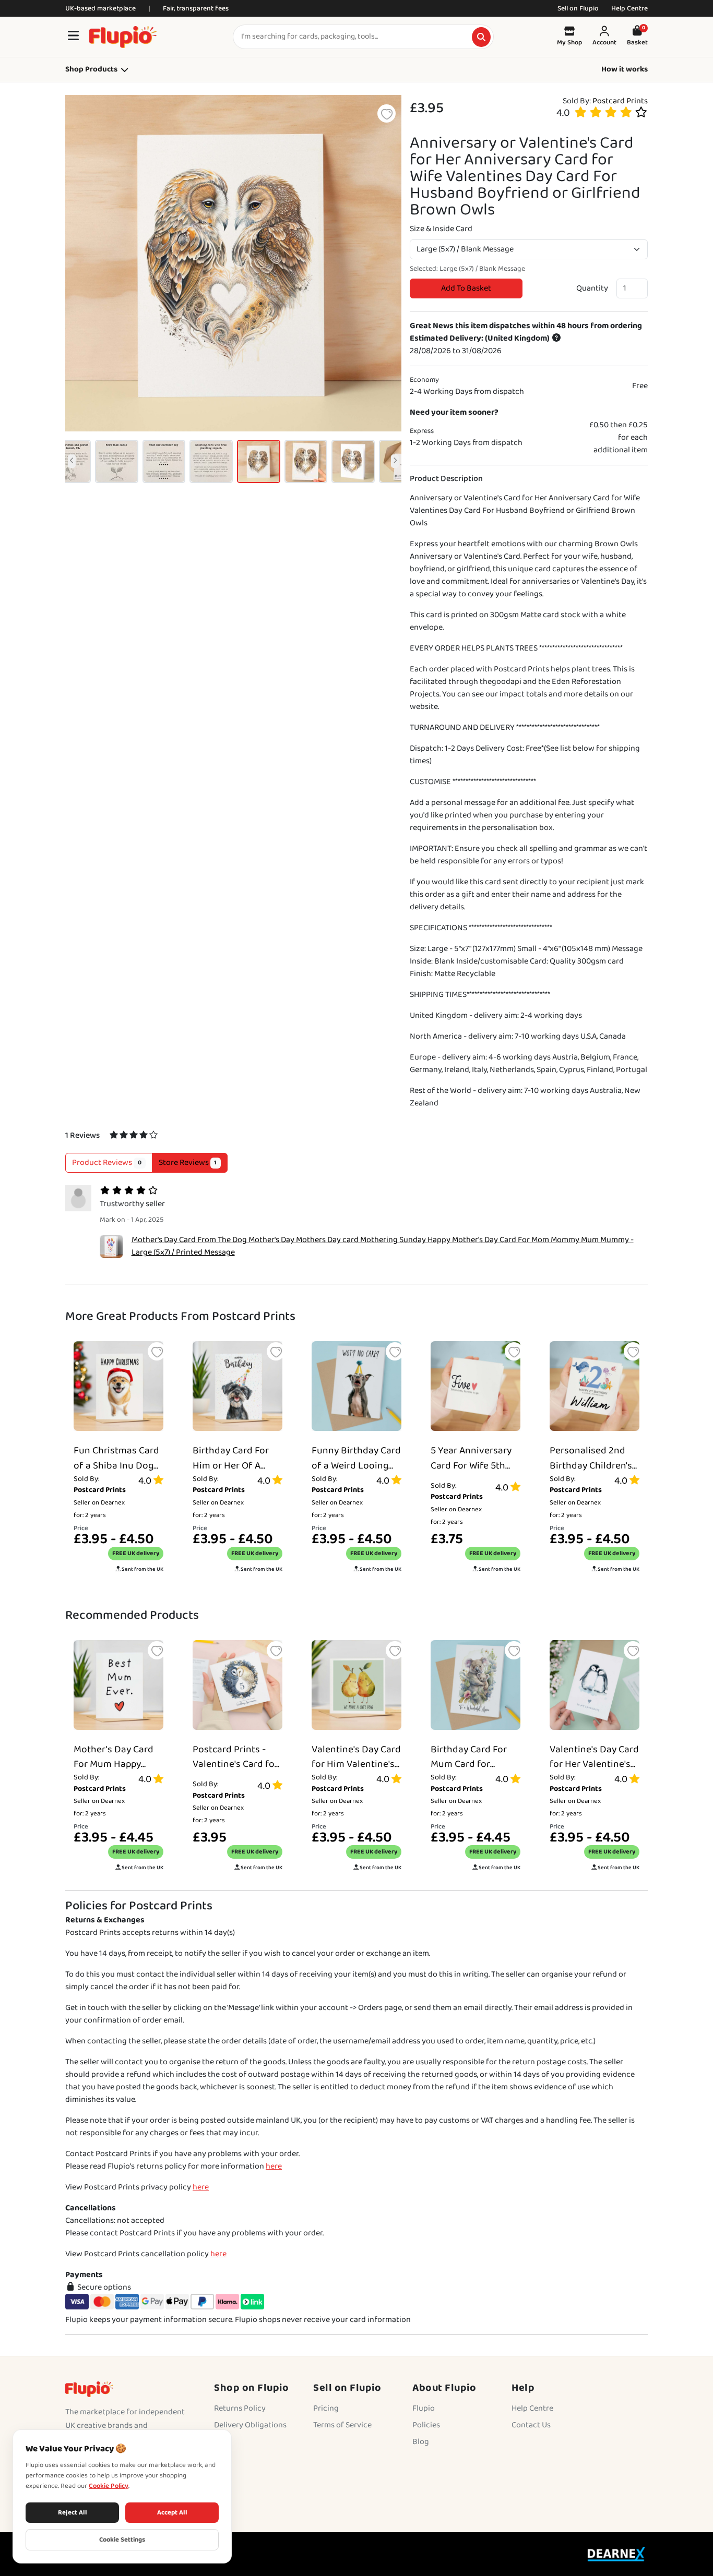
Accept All (172, 2513)
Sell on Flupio (578, 8)
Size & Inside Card (441, 229)
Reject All (73, 2513)
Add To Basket (466, 288)
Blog (421, 2442)
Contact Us (531, 2425)
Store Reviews (188, 1163)
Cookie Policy (109, 2486)
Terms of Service (342, 2425)
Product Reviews (107, 1163)
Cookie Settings (122, 2540)
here (274, 2166)
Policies (426, 2425)
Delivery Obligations (250, 2425)
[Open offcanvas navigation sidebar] (73, 37)
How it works (625, 70)
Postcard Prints (620, 101)
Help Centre (629, 8)
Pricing (326, 2408)
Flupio (424, 2408)
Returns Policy (240, 2408)
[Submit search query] (481, 37)
